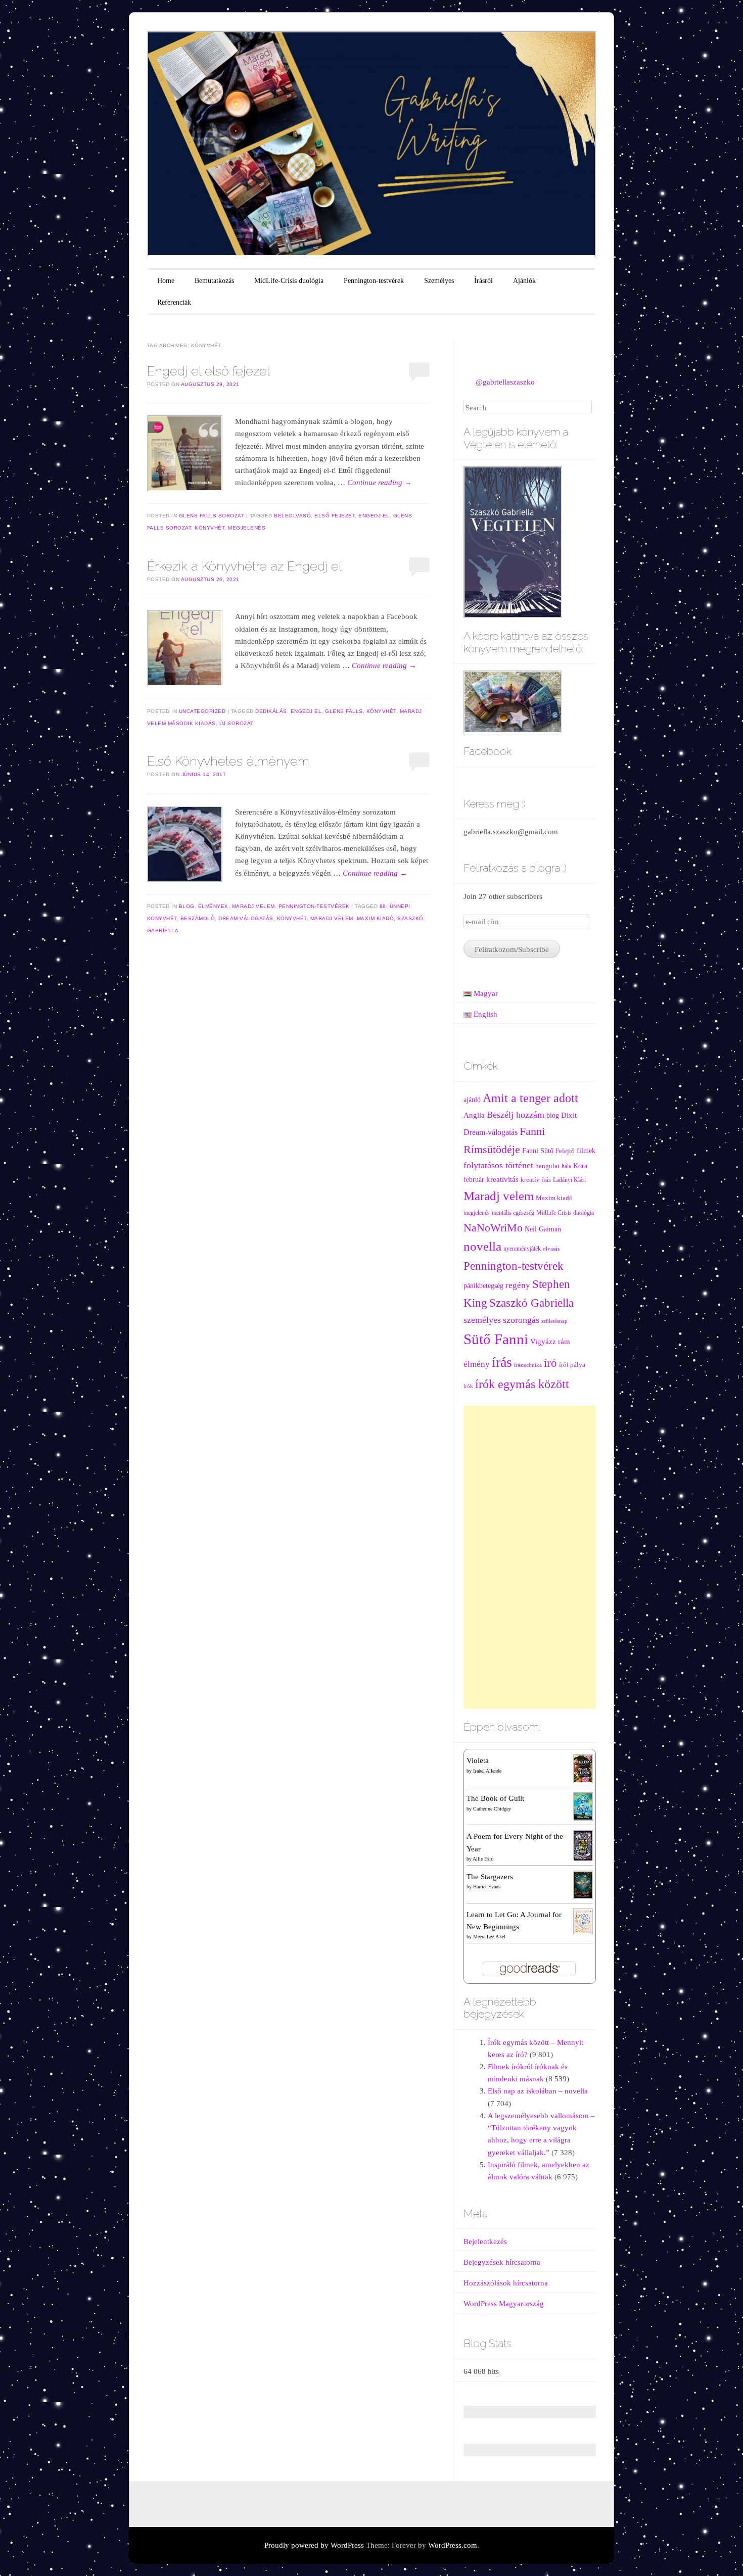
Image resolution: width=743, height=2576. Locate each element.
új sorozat (237, 723)
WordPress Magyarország (504, 2304)
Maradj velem (253, 906)
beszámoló (198, 918)
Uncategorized (202, 711)
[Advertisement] (530, 1557)
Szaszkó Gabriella (531, 1303)
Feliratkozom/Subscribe (512, 949)
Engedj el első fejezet (209, 371)
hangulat (547, 1166)
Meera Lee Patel (489, 1937)
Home (166, 281)
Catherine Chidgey (492, 1809)
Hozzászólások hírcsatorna (506, 2283)
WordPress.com (453, 2545)
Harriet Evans (487, 1887)
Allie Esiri (483, 1859)
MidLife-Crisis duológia (289, 281)
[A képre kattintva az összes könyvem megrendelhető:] (513, 701)
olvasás (551, 1249)
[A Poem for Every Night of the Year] (583, 1845)
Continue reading (380, 483)
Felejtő (565, 1151)
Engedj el (374, 516)
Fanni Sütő (538, 1151)
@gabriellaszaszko (505, 382)
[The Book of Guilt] (583, 1806)
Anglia (474, 1115)
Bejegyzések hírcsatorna (502, 2262)
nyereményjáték (522, 1249)
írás (502, 1362)
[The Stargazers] (583, 1884)
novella (482, 1246)
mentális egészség (513, 1213)
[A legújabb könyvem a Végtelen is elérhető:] (513, 541)
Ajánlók (524, 281)
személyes (482, 1320)
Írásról (483, 281)
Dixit (569, 1115)
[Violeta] (583, 1768)
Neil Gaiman (543, 1229)
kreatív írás (536, 1180)
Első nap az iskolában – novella (538, 2091)
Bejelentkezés (485, 2241)
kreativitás (502, 1179)
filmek (586, 1151)
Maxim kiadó (376, 918)
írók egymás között (522, 1384)
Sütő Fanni (496, 1339)
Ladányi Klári (569, 1180)
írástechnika (528, 1365)
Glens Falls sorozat (212, 516)
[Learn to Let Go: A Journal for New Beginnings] (583, 1921)
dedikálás (271, 711)
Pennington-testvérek (374, 281)
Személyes (439, 281)
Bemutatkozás (214, 281)
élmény (477, 1364)
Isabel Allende (487, 1771)
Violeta (478, 1760)
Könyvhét (210, 528)
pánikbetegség (483, 1286)
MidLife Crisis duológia (565, 1213)
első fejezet (335, 516)
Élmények (213, 906)
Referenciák (174, 302)
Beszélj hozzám (516, 1115)
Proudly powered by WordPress (314, 2545)
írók (468, 1386)
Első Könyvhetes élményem (228, 761)
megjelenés (247, 528)
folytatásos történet (498, 1165)
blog (553, 1115)
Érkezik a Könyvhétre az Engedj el (244, 566)
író (550, 1363)
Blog (187, 906)
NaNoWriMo (493, 1228)
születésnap (554, 1321)
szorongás (521, 1320)
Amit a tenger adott (530, 1098)
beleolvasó (292, 516)
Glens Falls (344, 711)
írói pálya (572, 1365)
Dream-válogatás (246, 918)
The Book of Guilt (495, 1798)
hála (566, 1166)
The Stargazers (490, 1877)
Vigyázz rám (550, 1341)
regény (518, 1285)
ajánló (472, 1100)
